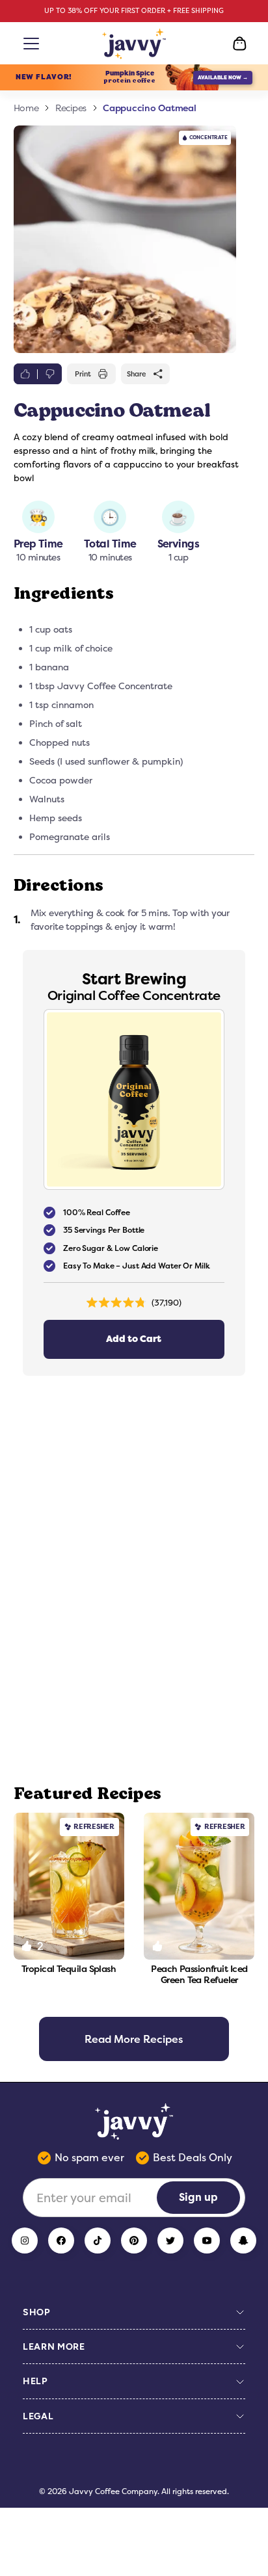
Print (83, 374)
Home (26, 108)
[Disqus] (134, 1580)
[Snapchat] (243, 2241)
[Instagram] (25, 2241)
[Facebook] (61, 2241)
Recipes (71, 108)
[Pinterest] (134, 2241)
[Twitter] (170, 2241)
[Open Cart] (239, 44)
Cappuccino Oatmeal (150, 108)
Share (136, 374)
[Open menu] (29, 44)
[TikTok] (98, 2241)
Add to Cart (134, 1339)
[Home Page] (134, 44)
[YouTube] (207, 2241)
